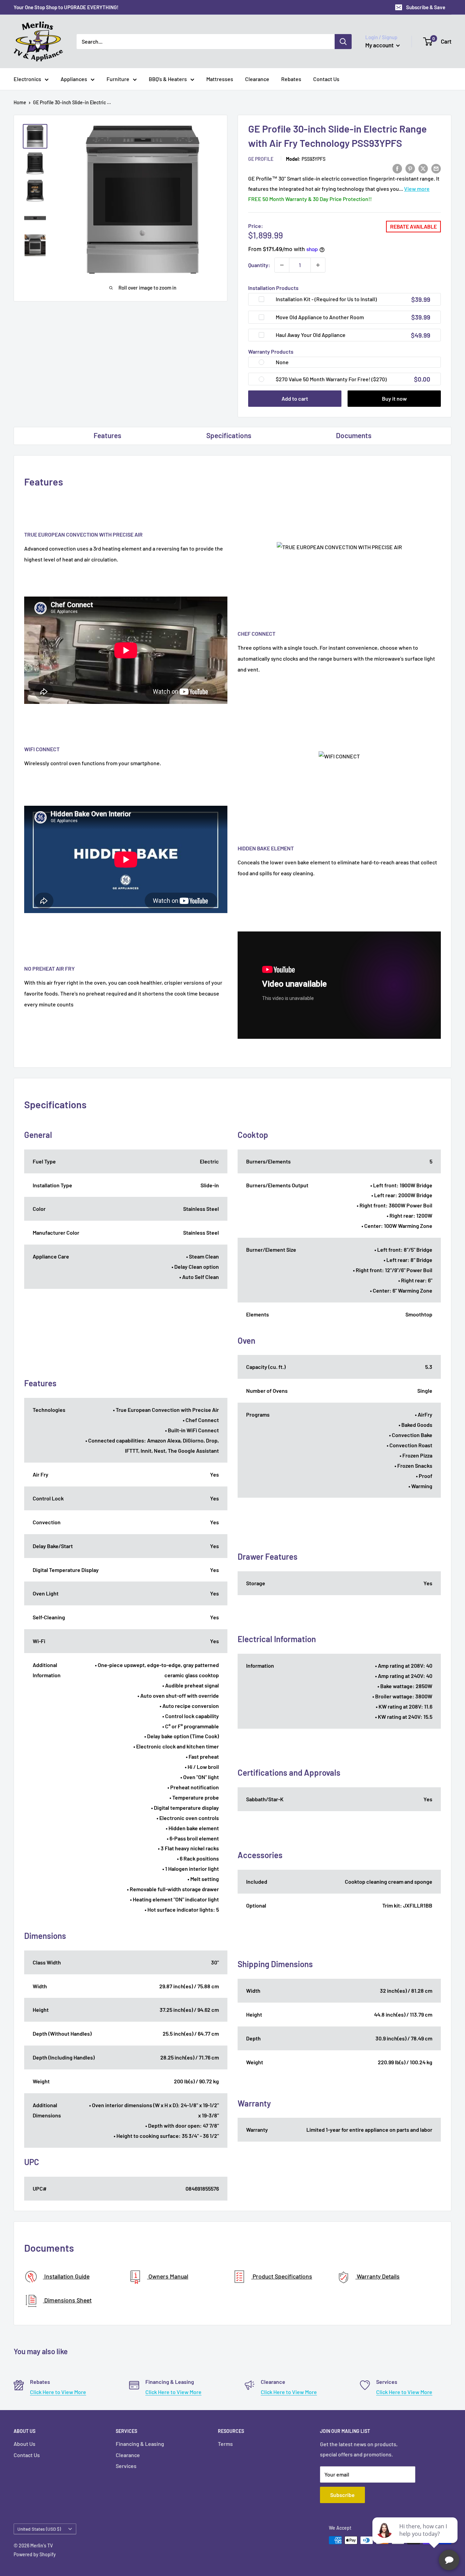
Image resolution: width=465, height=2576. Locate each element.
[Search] (343, 42)
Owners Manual (168, 2276)
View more (417, 189)
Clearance (257, 79)
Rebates (291, 79)
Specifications (229, 435)
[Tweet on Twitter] (423, 168)
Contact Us (326, 79)
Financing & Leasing (140, 2444)
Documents (354, 435)
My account (380, 45)
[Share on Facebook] (397, 168)
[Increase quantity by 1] (318, 265)
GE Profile (261, 159)
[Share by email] (436, 168)
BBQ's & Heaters (168, 79)
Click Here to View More (58, 2392)
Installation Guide (66, 2276)
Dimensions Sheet (67, 2300)
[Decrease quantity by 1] (282, 265)
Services (126, 2466)
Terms (225, 2444)
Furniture (118, 79)
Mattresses (220, 79)
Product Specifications (282, 2276)
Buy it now (394, 398)
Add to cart (295, 398)
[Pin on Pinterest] (410, 168)
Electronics (27, 79)
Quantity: (259, 265)
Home (20, 102)
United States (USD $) (39, 2529)
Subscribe (342, 2495)
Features (107, 435)
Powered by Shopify (35, 2554)
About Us (25, 2444)
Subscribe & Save (426, 7)
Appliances (74, 79)
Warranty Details (378, 2276)
